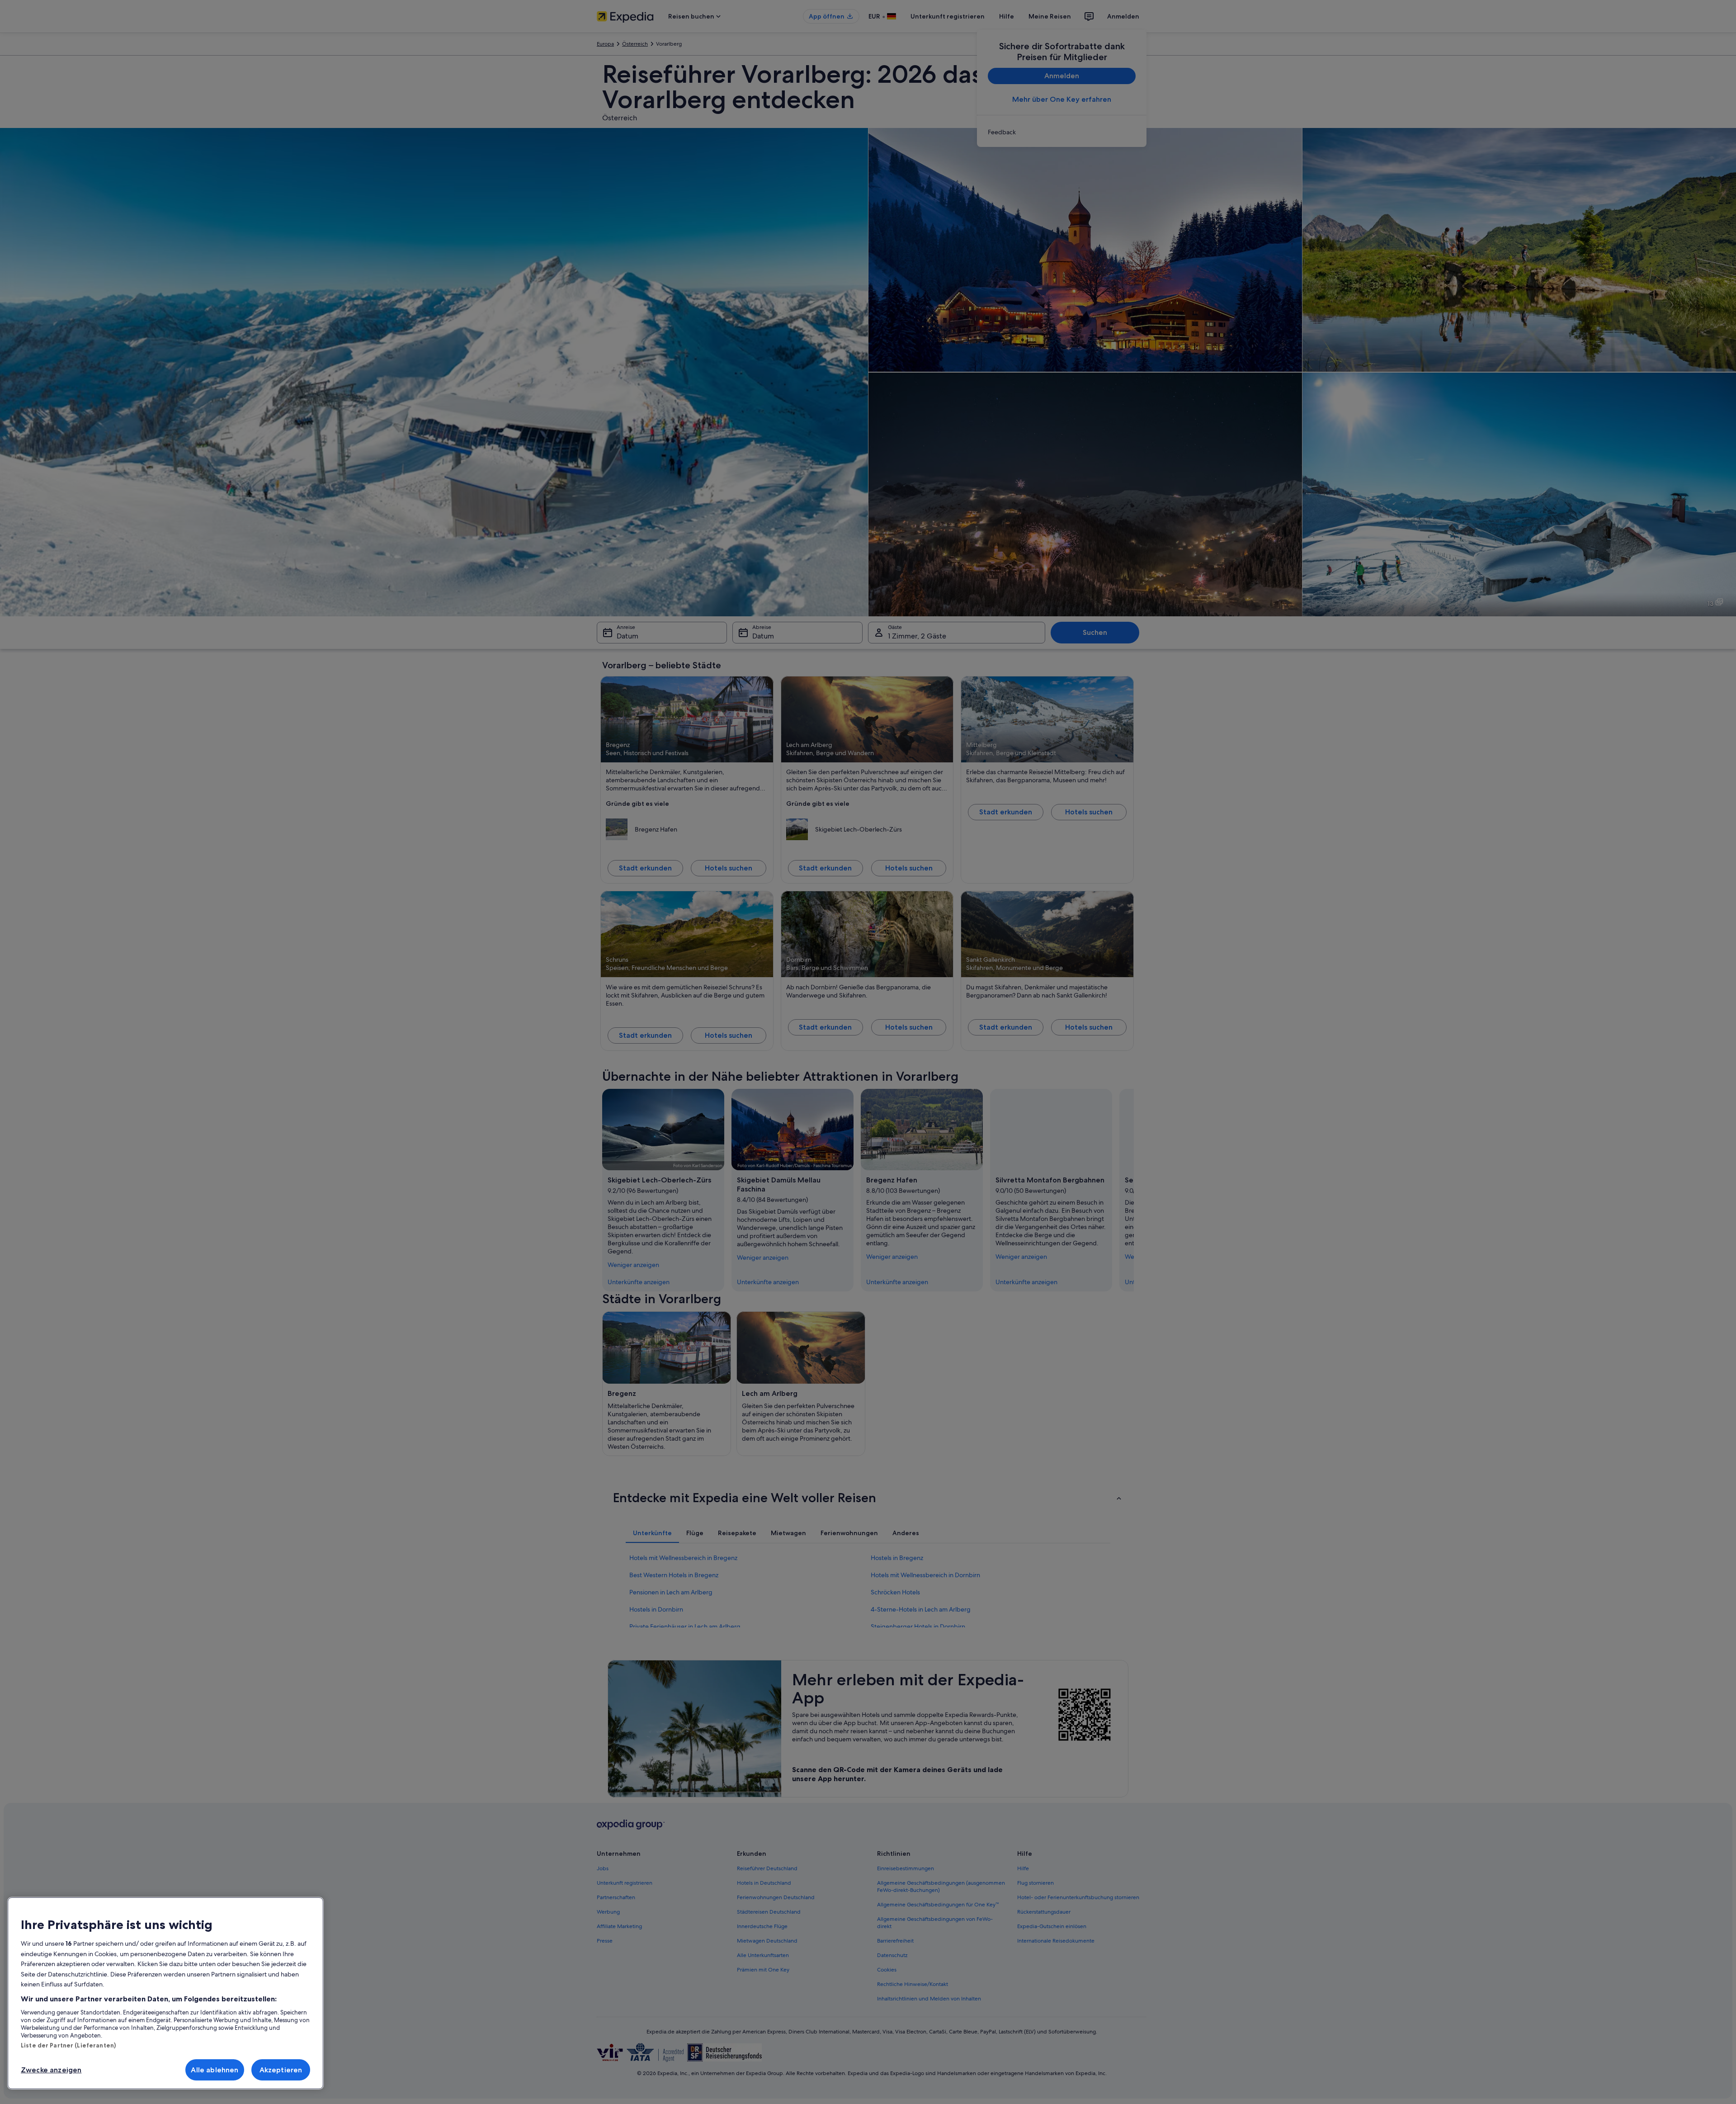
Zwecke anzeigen (51, 2070)
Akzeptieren (281, 2070)
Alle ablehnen (215, 2070)
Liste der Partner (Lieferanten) (68, 2045)
